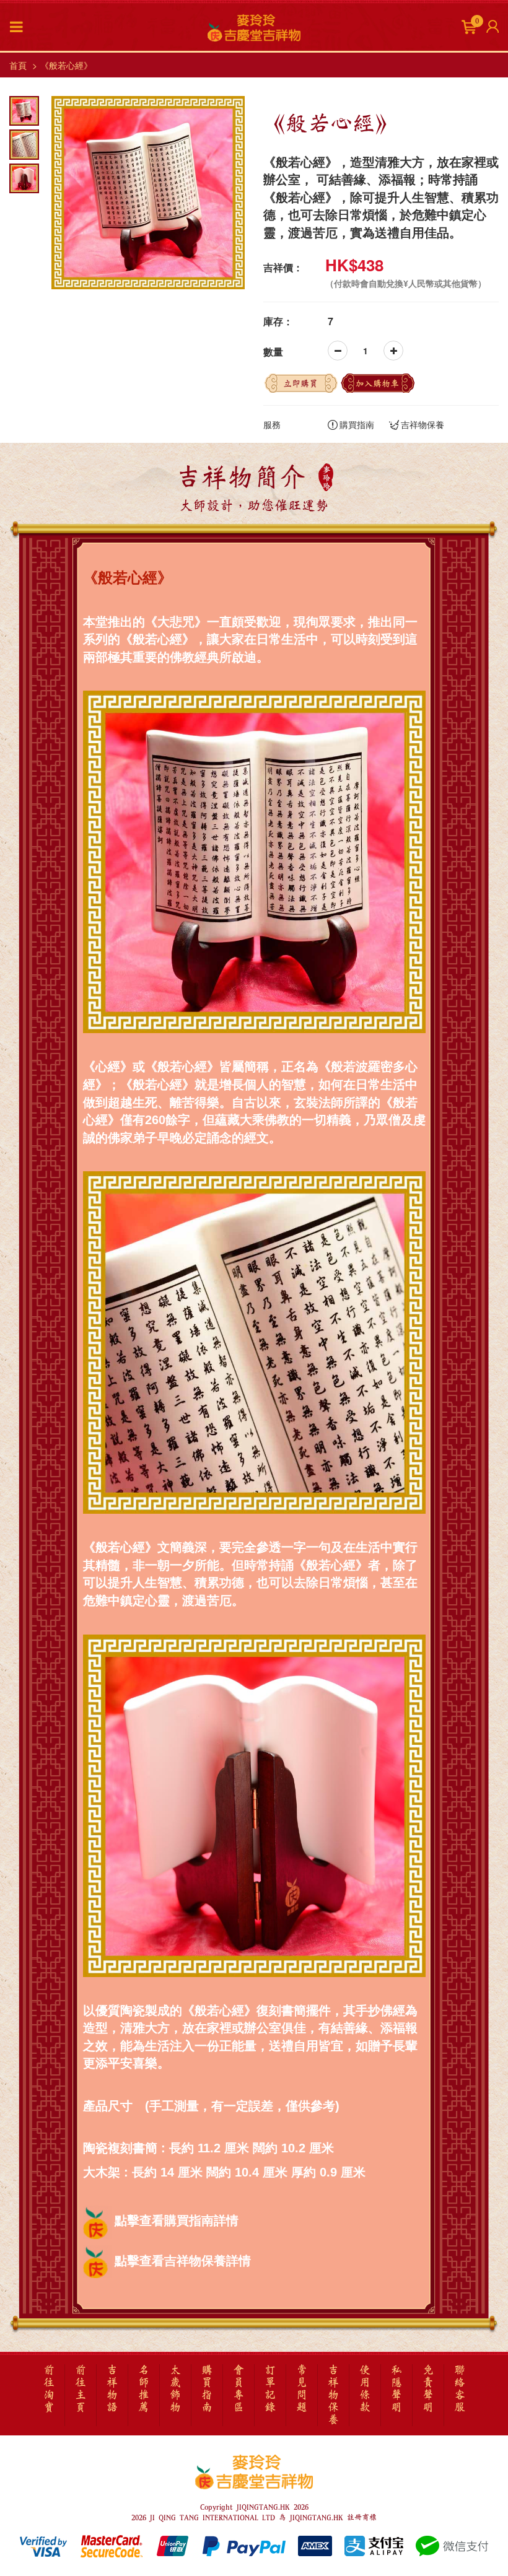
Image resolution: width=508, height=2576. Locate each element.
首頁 (18, 65)
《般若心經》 (66, 65)
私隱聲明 (396, 2389)
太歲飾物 (175, 2389)
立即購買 (300, 383)
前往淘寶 (49, 2389)
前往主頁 (81, 2389)
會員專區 (239, 2389)
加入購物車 (377, 383)
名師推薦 (144, 2389)
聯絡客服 (460, 2389)
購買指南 (357, 424)
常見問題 (302, 2389)
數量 (273, 352)
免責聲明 (428, 2389)
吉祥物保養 (423, 424)
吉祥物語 (112, 2389)
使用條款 (365, 2389)
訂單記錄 (270, 2389)
